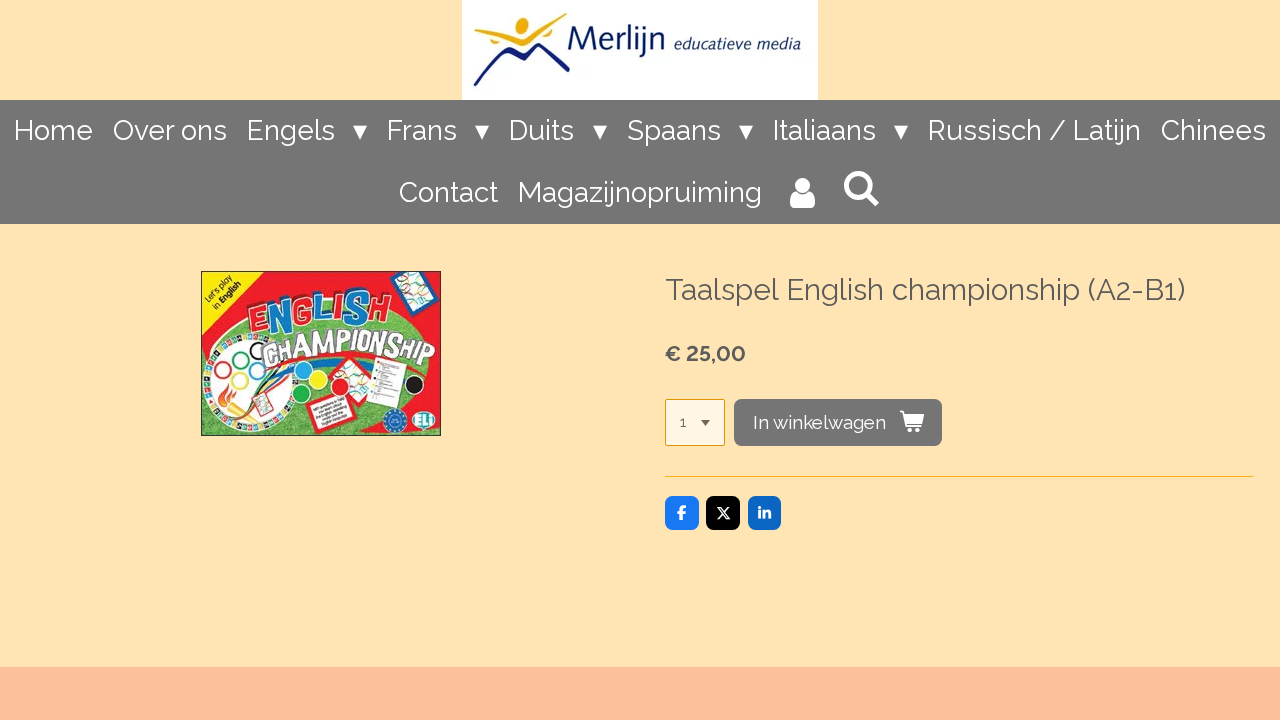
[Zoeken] (861, 188)
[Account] (801, 193)
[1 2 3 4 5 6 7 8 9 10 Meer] (695, 422)
